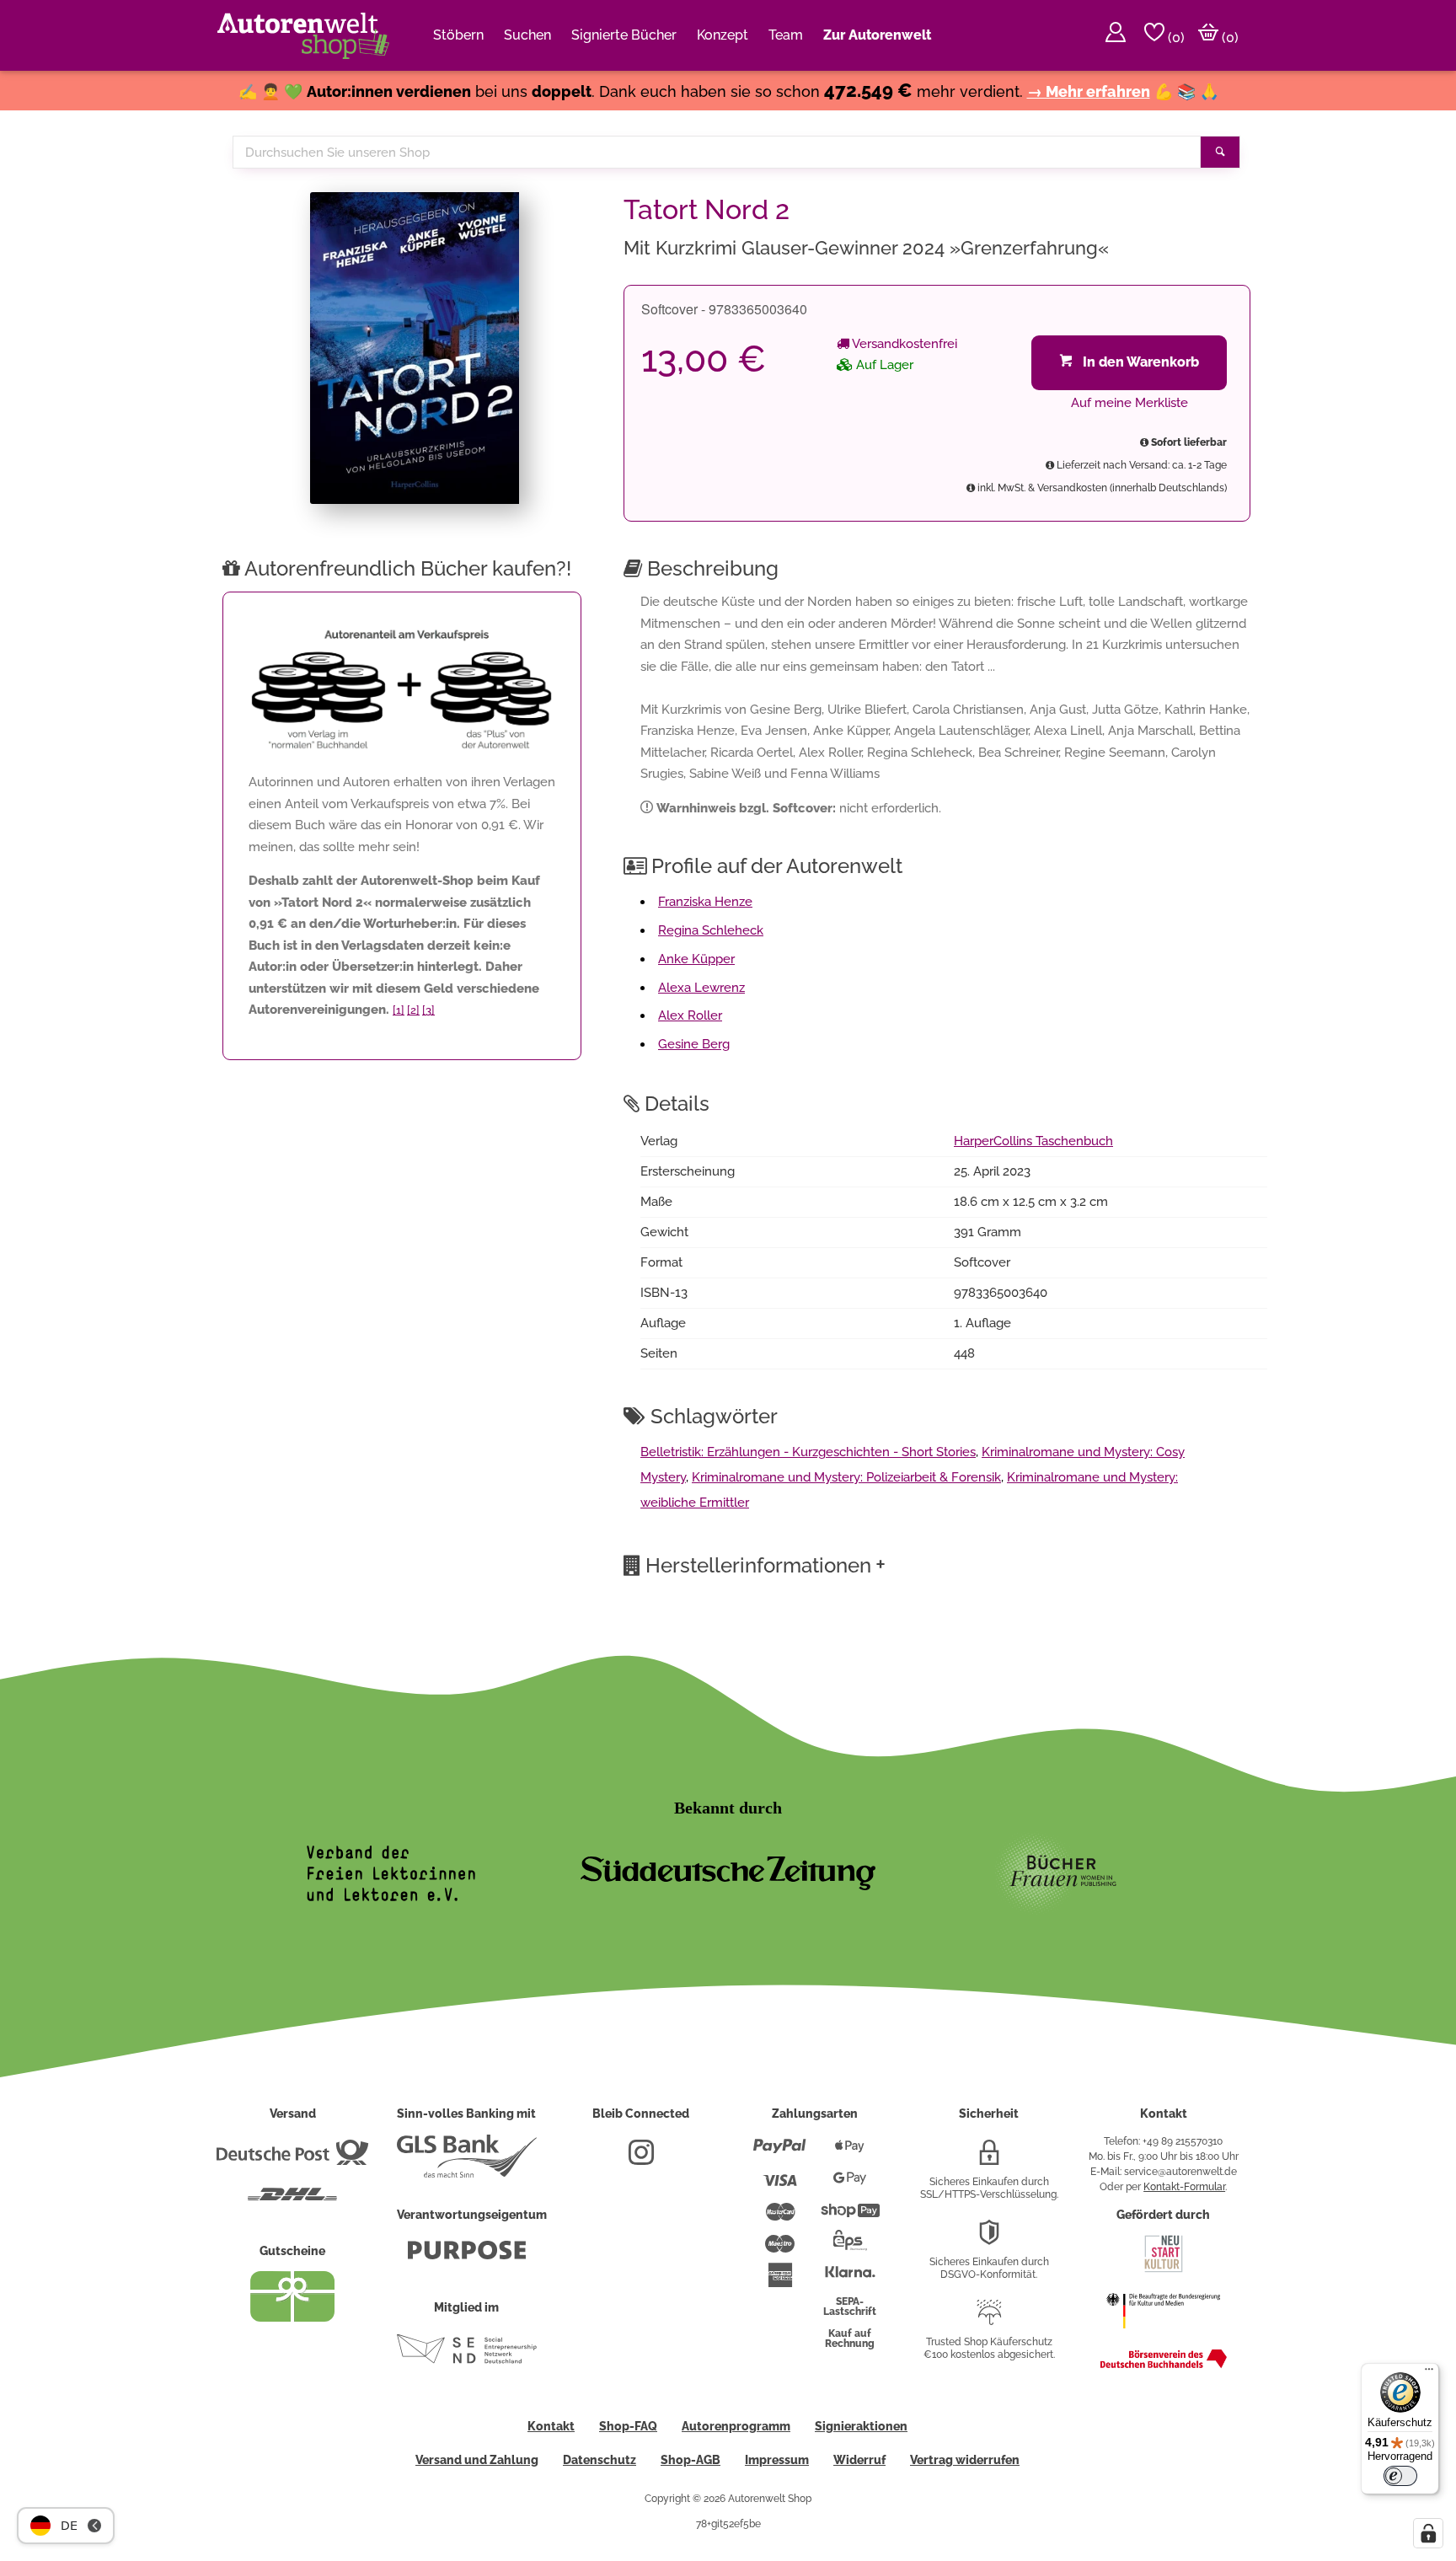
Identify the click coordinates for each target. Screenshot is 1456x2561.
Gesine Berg (694, 1044)
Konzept (723, 35)
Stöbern (458, 35)
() (1175, 38)
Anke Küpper (696, 959)
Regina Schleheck (711, 930)
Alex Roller (690, 1015)
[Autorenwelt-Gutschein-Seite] (292, 2317)
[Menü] (1429, 2373)
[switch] (1400, 2476)
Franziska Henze (705, 902)
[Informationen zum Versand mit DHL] (292, 2201)
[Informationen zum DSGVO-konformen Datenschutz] (989, 2239)
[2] (413, 1010)
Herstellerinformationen (765, 1564)
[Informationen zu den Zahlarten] (780, 2153)
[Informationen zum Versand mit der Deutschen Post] (292, 2159)
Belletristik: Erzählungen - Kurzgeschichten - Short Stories (808, 1452)
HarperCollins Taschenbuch (1033, 1141)
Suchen (527, 35)
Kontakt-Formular (1184, 2187)
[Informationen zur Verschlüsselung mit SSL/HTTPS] (989, 2159)
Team (786, 35)
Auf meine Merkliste (1129, 403)
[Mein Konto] (1116, 35)
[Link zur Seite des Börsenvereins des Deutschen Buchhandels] (1164, 2365)
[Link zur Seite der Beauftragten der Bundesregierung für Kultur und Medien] (1163, 2337)
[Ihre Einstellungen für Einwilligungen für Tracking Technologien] (1428, 2533)
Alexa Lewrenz (701, 988)
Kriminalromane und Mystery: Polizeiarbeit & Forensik (846, 1477)
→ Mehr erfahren (1089, 91)
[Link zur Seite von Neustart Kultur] (1164, 2270)
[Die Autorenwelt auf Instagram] (641, 2159)
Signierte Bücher (624, 35)
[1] (399, 1010)
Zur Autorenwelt (877, 35)
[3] (428, 1010)
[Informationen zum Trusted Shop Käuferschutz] (989, 2319)
